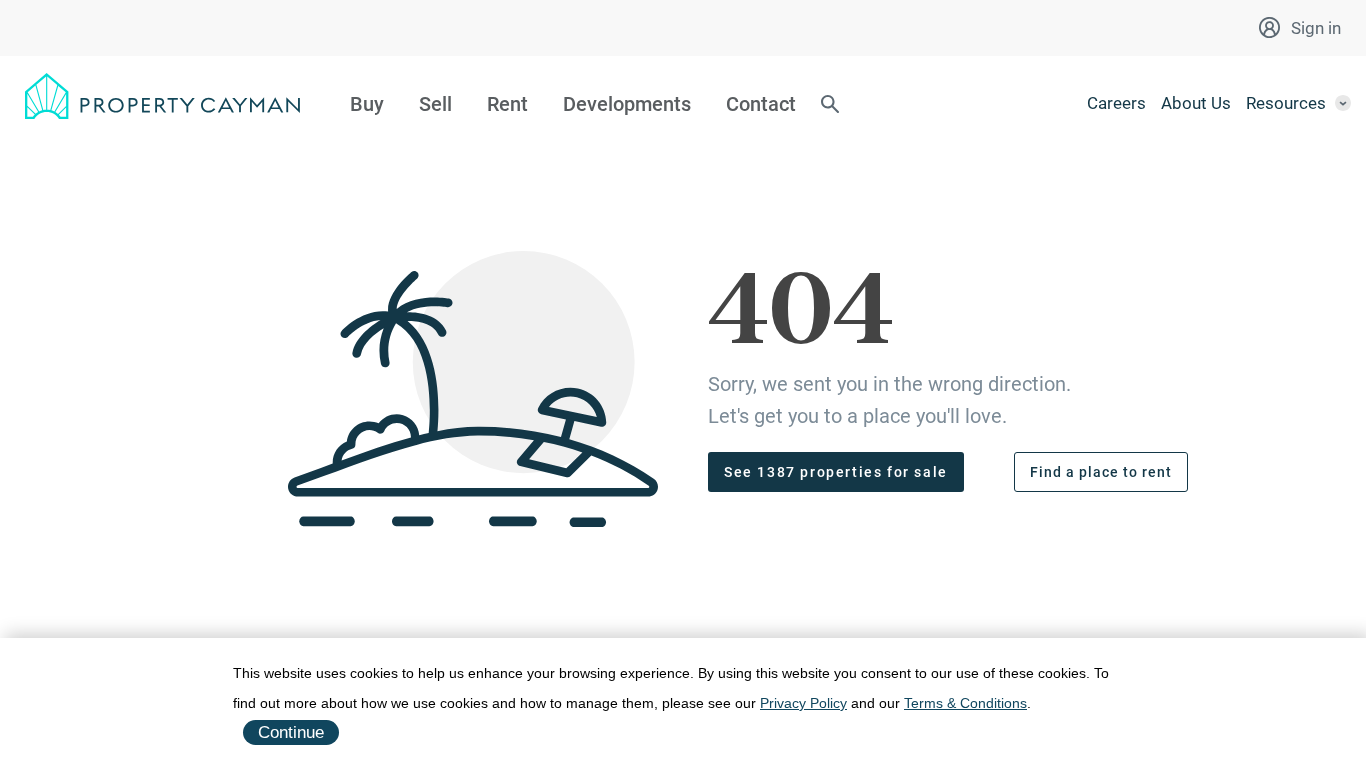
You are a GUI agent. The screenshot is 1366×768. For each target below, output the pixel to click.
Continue (291, 732)
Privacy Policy (803, 703)
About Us (1196, 103)
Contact (761, 104)
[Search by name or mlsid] (830, 106)
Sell (435, 104)
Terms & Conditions (965, 703)
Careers (1116, 103)
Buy (367, 104)
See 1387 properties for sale (836, 472)
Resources (1286, 103)
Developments (627, 104)
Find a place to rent (1101, 472)
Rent (507, 104)
